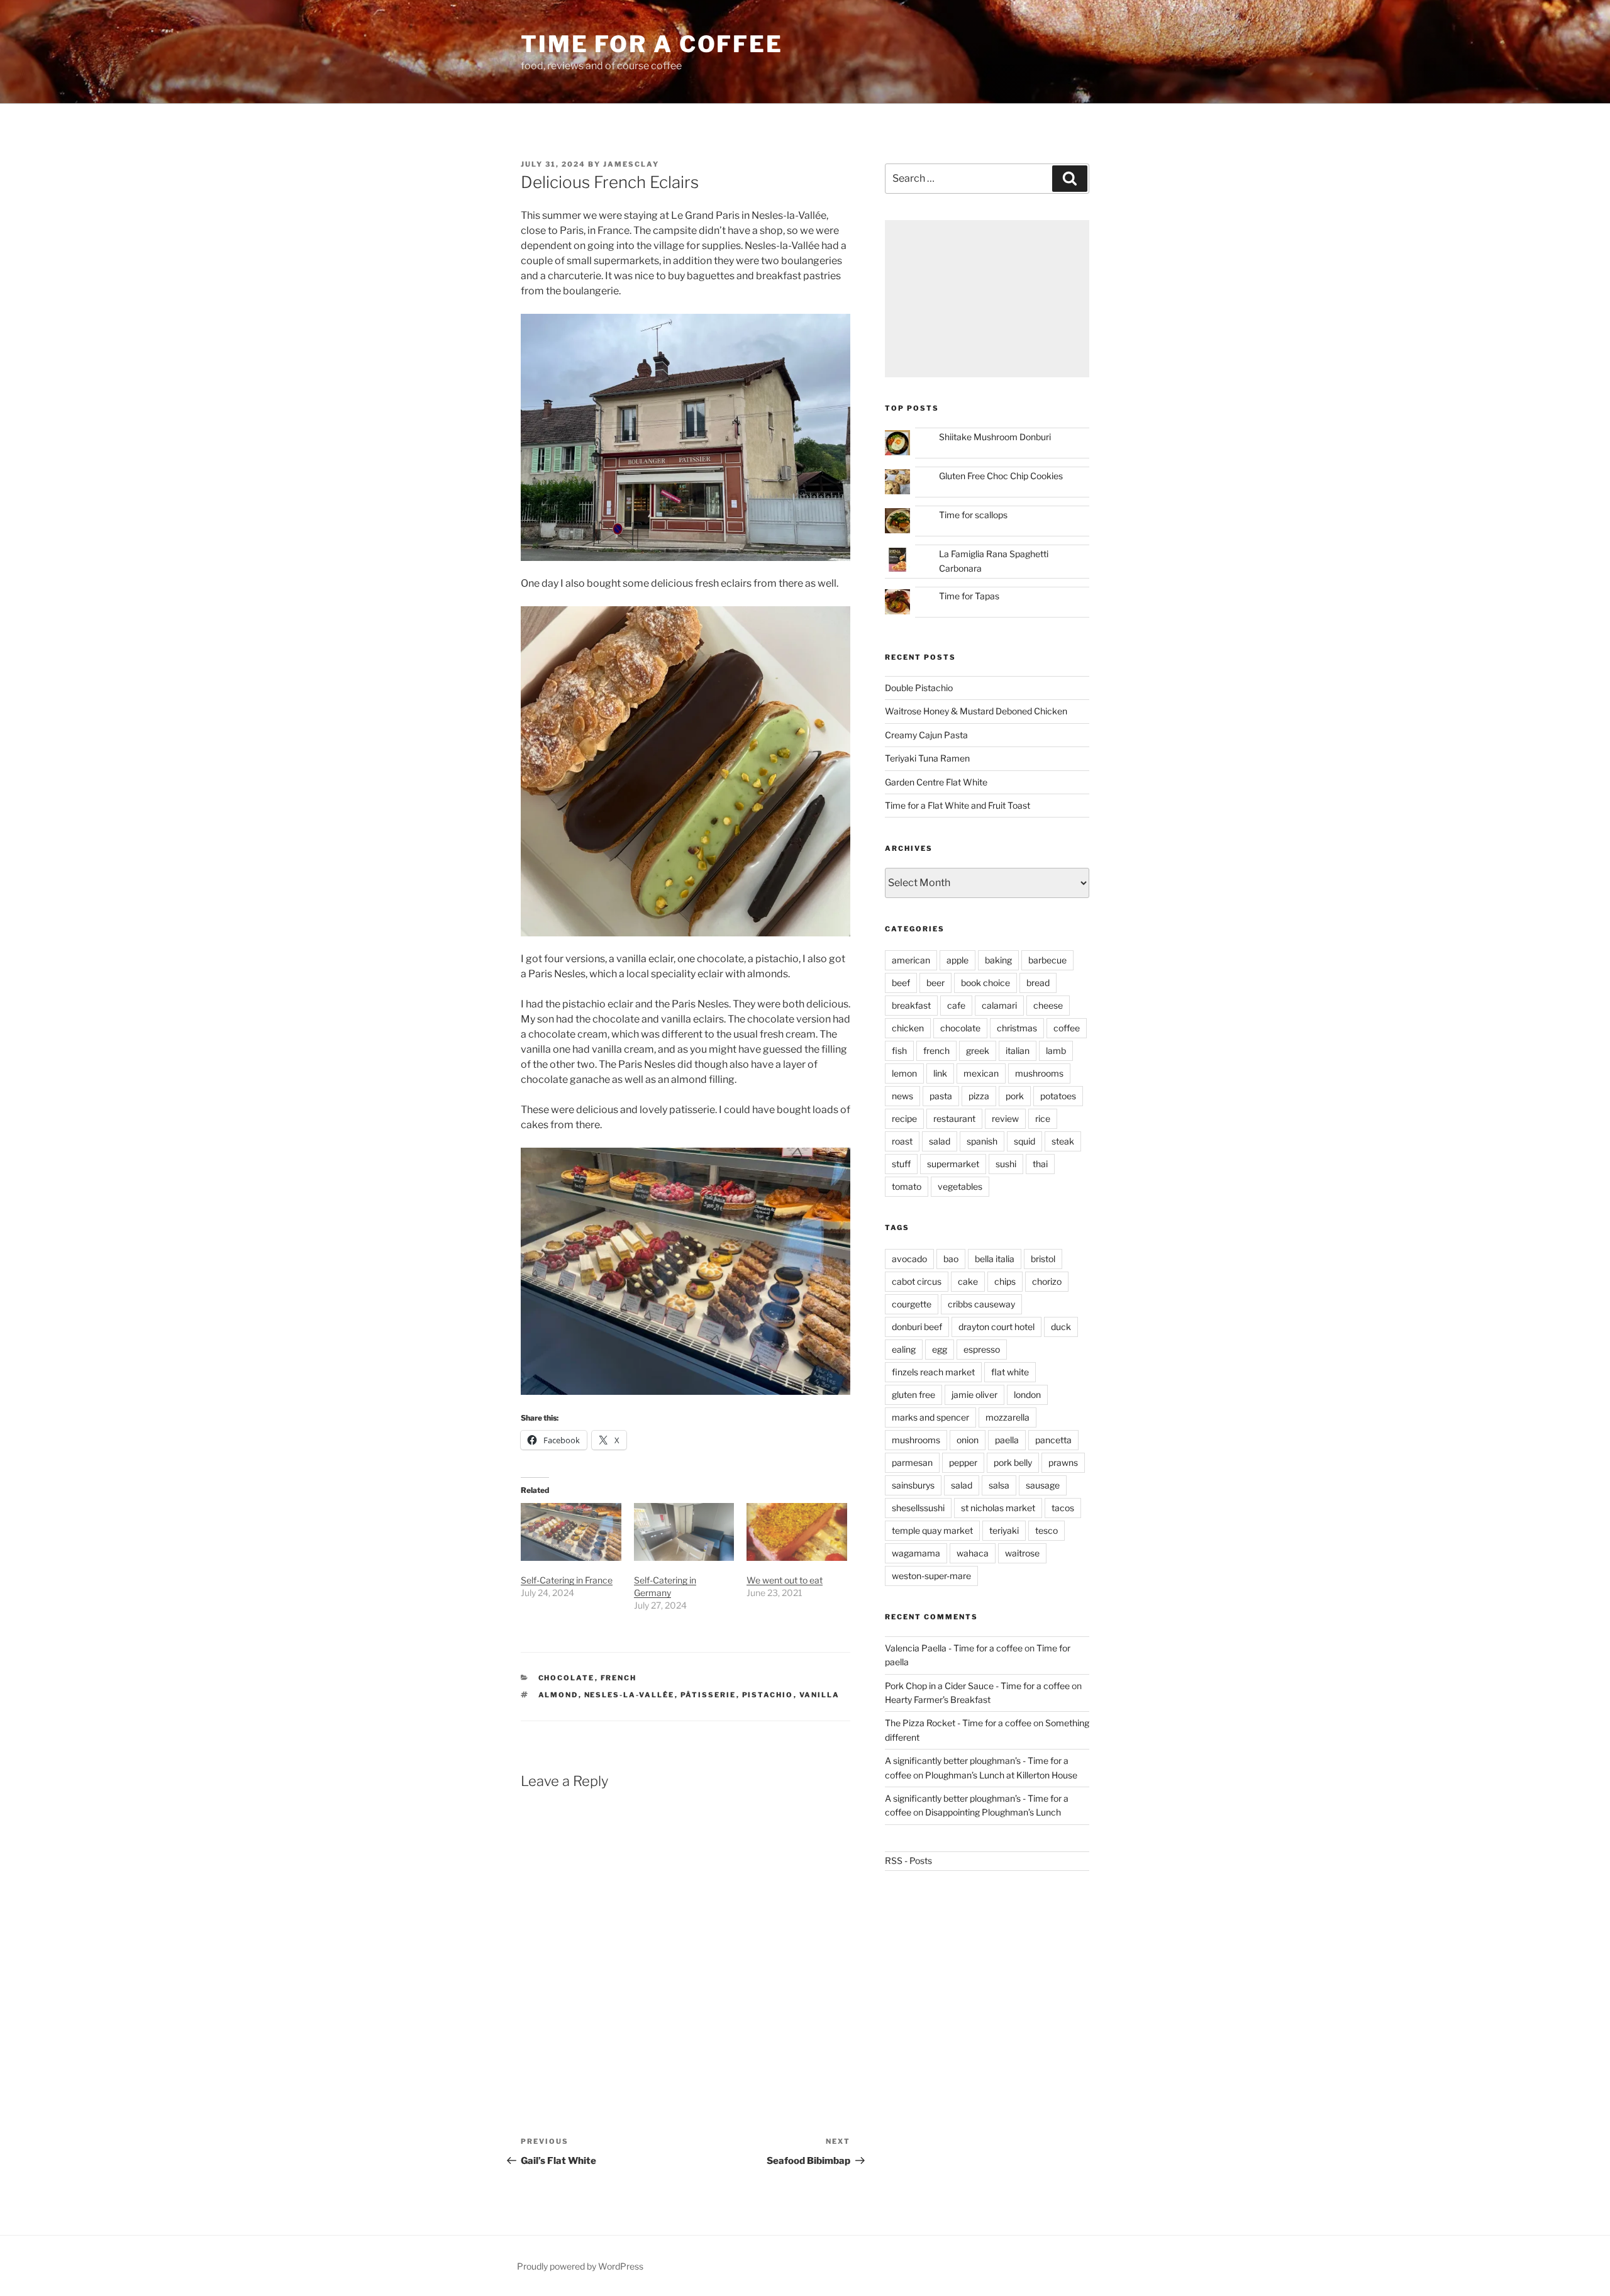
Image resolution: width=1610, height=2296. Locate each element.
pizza (979, 1096)
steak (1063, 1141)
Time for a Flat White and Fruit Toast (958, 805)
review (1005, 1118)
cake (968, 1281)
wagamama (916, 1553)
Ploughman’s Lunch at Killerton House (1001, 1775)
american (911, 960)
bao (951, 1259)
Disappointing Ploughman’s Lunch (993, 1812)
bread (1038, 983)
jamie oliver (974, 1395)
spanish (982, 1141)
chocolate (567, 1678)
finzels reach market (933, 1372)
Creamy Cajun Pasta (926, 735)
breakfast (911, 1005)
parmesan (912, 1462)
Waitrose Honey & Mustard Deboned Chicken (976, 711)
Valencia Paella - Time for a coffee (954, 1648)
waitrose (1022, 1553)
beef (901, 983)
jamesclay (631, 164)
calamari (999, 1005)
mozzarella (1008, 1417)
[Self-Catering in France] (571, 1532)
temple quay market (932, 1530)
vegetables (960, 1186)
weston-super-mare (931, 1576)
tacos (1063, 1508)
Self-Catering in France (567, 1580)
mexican (981, 1073)
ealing (904, 1349)
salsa (999, 1485)
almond (558, 1695)
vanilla (820, 1695)
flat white (1010, 1372)
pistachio (768, 1695)
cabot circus (917, 1281)
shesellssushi (918, 1508)
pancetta (1053, 1440)
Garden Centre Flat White (936, 782)
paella (1007, 1440)
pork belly (1013, 1462)
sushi (1006, 1164)
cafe (956, 1005)
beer (935, 983)
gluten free (913, 1395)
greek (978, 1051)
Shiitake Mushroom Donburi (995, 437)
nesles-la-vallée (630, 1695)
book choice (985, 983)
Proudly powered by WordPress (580, 2266)
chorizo (1047, 1281)
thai (1040, 1164)
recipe (904, 1118)
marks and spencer (930, 1417)
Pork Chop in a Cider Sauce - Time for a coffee (977, 1686)
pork (1015, 1096)
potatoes (1058, 1096)
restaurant (954, 1118)
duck (1061, 1327)
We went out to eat (785, 1580)
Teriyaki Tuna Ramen (927, 758)
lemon (904, 1073)
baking (998, 960)
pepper (963, 1462)
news (902, 1096)
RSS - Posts (908, 1861)
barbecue (1047, 960)
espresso (982, 1349)
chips (1005, 1281)
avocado (909, 1259)
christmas (1017, 1028)
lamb (1056, 1051)
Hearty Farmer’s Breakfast (938, 1700)
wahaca (973, 1553)
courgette (912, 1304)
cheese (1048, 1005)
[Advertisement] (987, 299)
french (619, 1678)
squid (1024, 1141)
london (1027, 1395)
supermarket (953, 1164)
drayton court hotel (997, 1327)
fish (899, 1051)
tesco (1046, 1530)
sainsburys (913, 1485)
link (940, 1073)
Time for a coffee (652, 44)
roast (902, 1141)
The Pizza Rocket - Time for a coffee (958, 1723)
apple (958, 960)
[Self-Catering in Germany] (684, 1532)
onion (968, 1440)
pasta (941, 1096)
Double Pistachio (919, 688)
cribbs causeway (981, 1304)
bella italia (995, 1259)
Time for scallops (973, 515)
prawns (1063, 1462)
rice (1043, 1118)
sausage (1043, 1485)
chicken (908, 1028)
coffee (1067, 1028)
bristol (1043, 1259)
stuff (901, 1164)
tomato (907, 1186)
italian (1018, 1051)
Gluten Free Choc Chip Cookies (1001, 476)
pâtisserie (708, 1695)
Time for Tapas (969, 596)
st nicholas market (998, 1508)
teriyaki (1004, 1530)
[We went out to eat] (797, 1532)
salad (940, 1141)
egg (940, 1349)
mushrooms (1039, 1073)
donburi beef (917, 1327)
